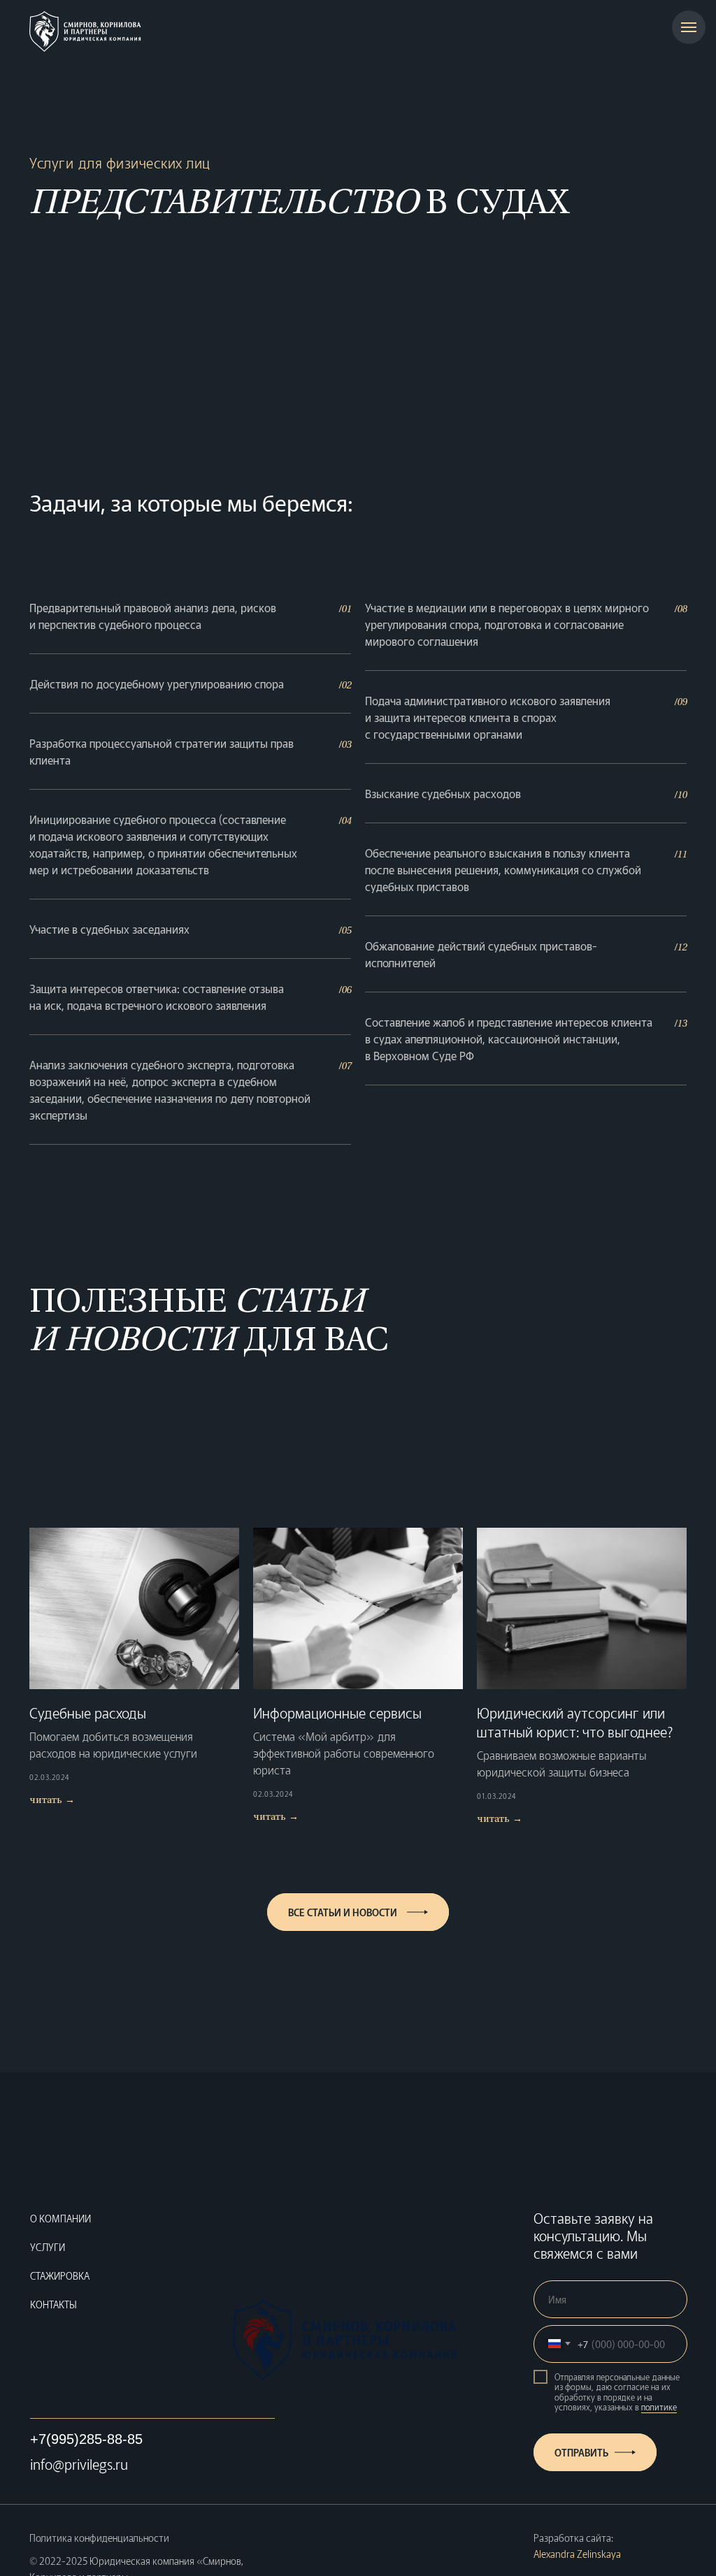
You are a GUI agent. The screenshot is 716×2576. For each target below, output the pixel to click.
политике (659, 2407)
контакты (53, 2304)
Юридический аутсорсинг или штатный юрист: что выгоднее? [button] (575, 1722)
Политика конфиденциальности (99, 2538)
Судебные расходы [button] (88, 1713)
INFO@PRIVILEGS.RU (79, 2464)
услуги (48, 2247)
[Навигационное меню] (689, 27)
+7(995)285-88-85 (86, 2439)
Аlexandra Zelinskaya (577, 2554)
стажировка (60, 2275)
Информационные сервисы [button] (337, 1713)
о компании (60, 2218)
